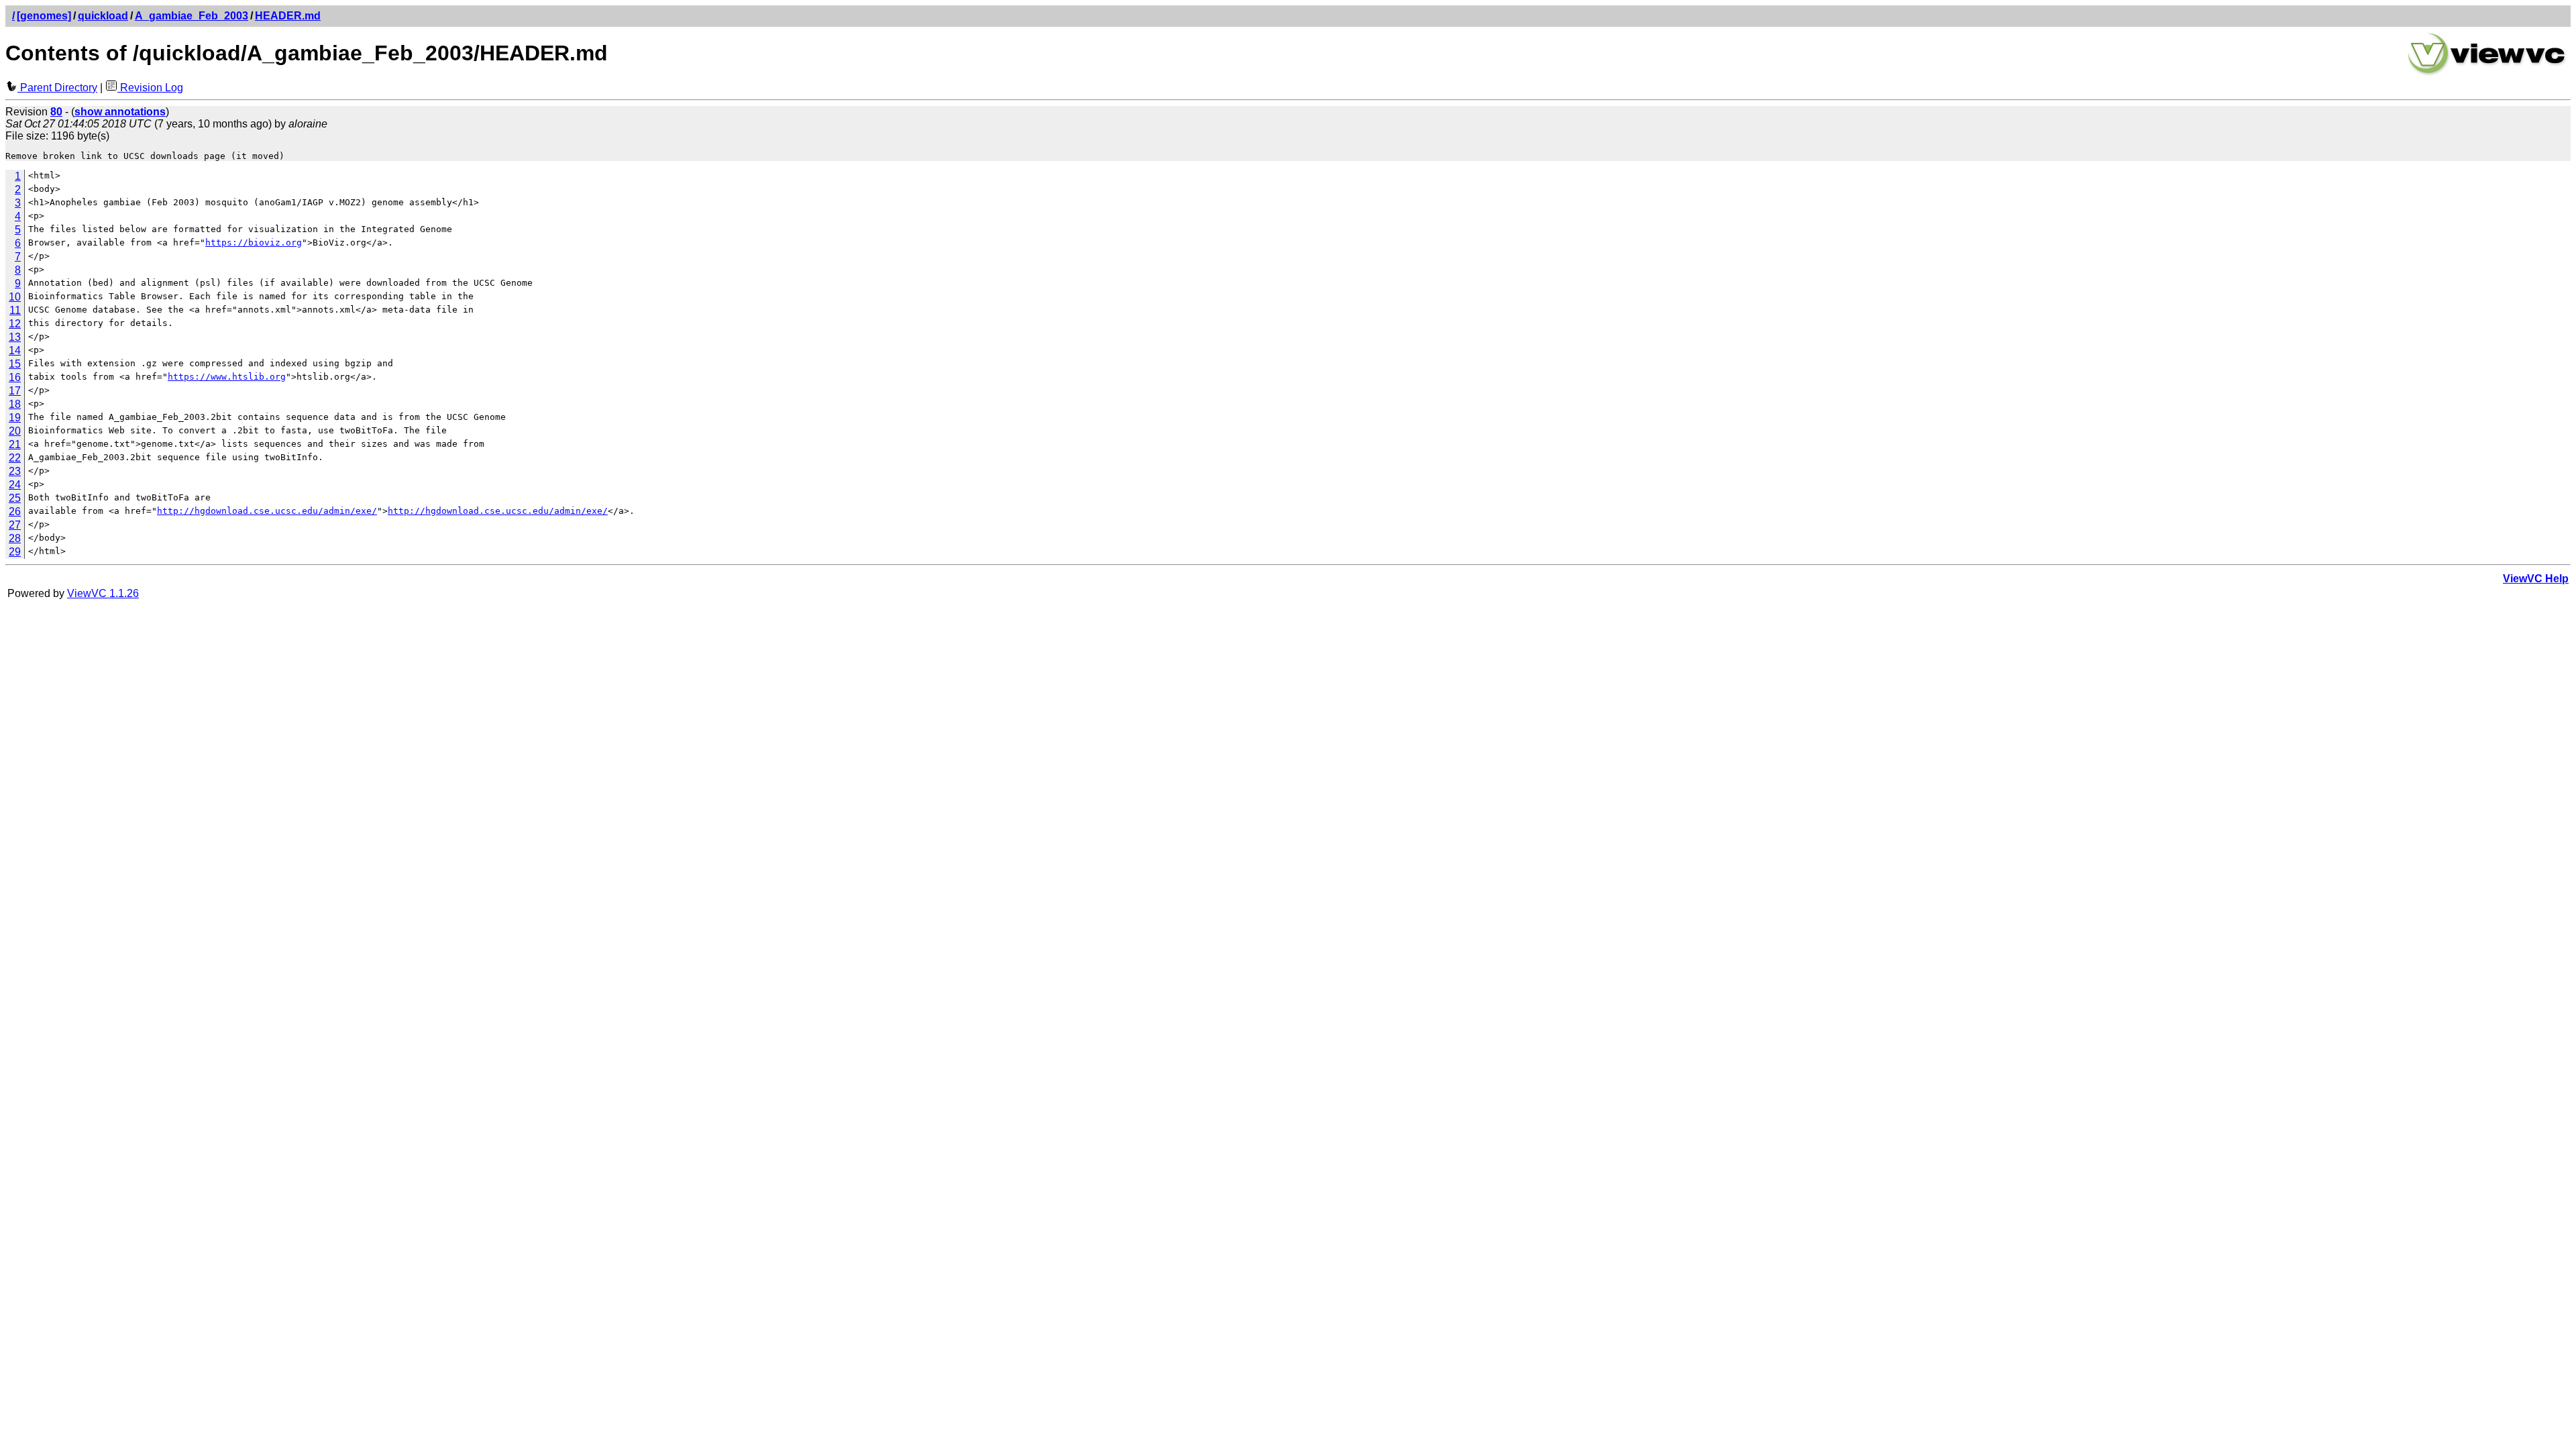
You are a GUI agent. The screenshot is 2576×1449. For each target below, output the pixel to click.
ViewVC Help (2536, 579)
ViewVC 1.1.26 (103, 593)
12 (15, 324)
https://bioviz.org (254, 243)
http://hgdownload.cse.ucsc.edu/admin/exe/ (267, 511)
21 (15, 444)
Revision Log (150, 88)
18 (15, 404)
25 (15, 498)
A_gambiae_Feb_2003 (192, 16)
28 (15, 538)
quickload (103, 16)
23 (15, 471)
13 (15, 337)
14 (15, 351)
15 (15, 364)
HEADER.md (288, 16)
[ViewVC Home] (2487, 73)
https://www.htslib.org (227, 377)
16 (15, 377)
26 (15, 512)
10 (15, 297)
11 (15, 310)
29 (15, 552)
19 (15, 418)
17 (15, 391)
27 (15, 525)
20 (15, 431)
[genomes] (44, 16)
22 (15, 458)
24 (15, 485)
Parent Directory (57, 88)
